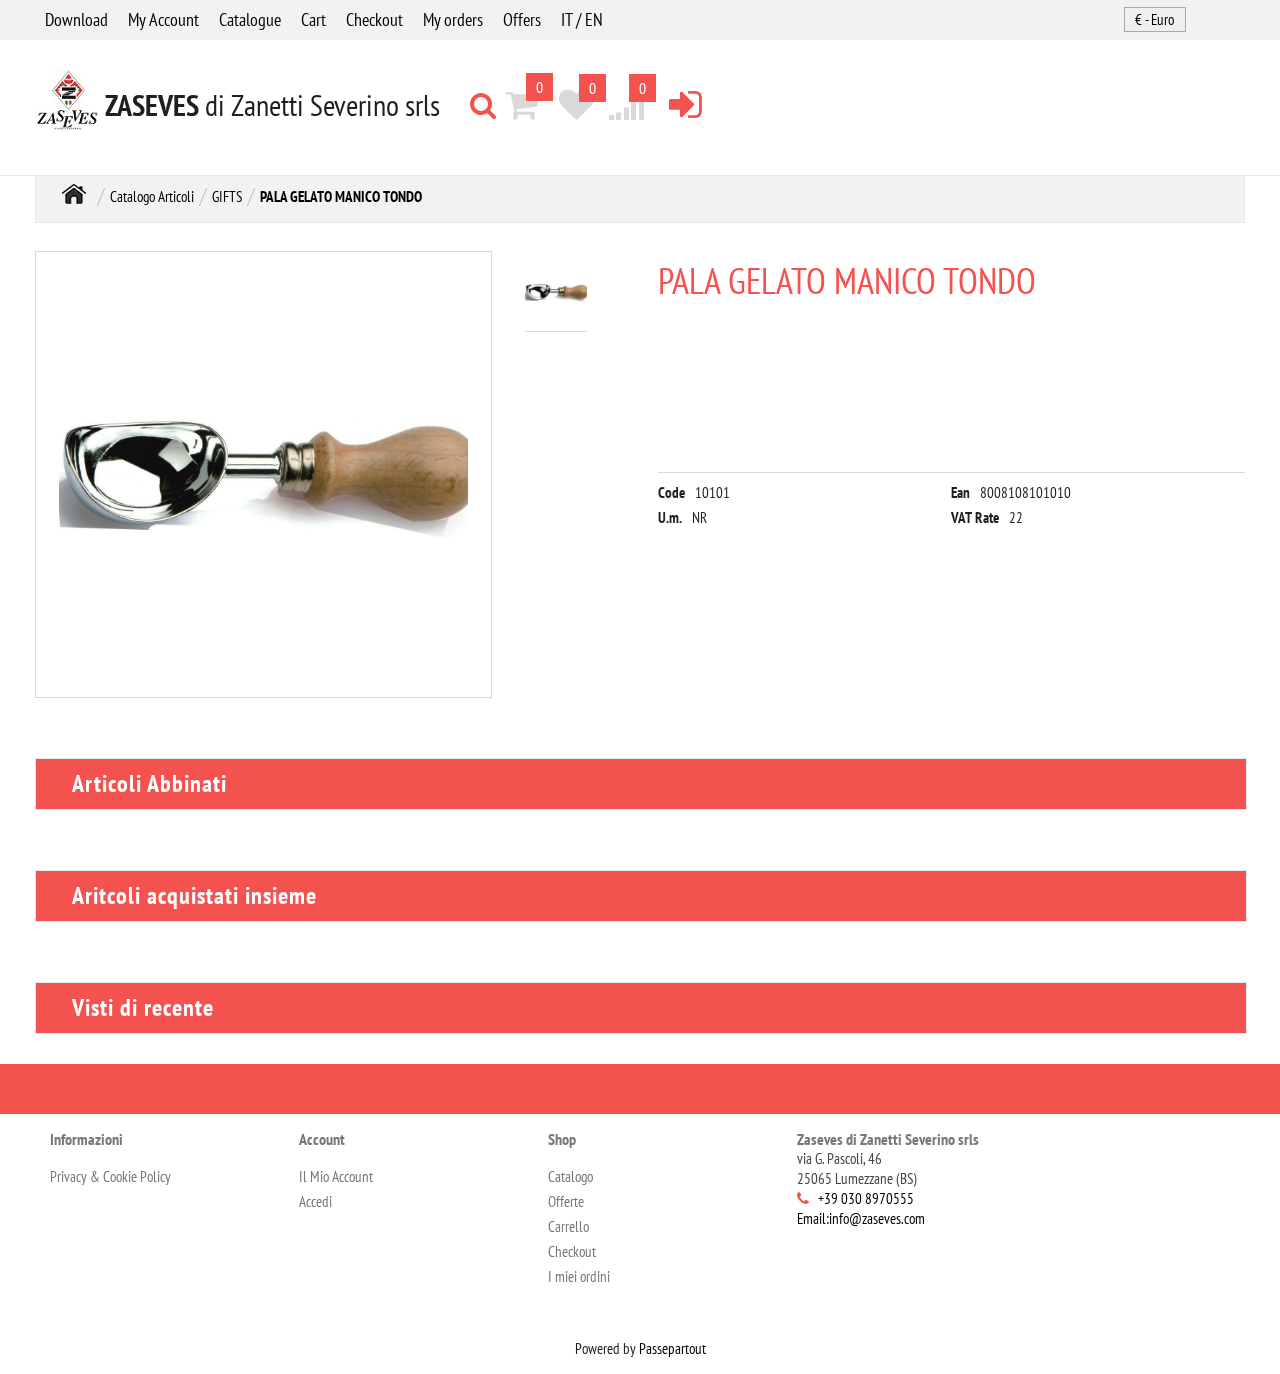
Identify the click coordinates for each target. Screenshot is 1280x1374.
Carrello (568, 1226)
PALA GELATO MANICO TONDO (341, 196)
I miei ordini (579, 1276)
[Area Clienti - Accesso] (685, 103)
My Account (163, 19)
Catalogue (250, 19)
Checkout (374, 19)
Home (74, 194)
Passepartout (672, 1348)
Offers (522, 19)
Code (671, 492)
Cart (313, 19)
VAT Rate (975, 517)
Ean (960, 492)
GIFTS (227, 196)
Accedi (315, 1201)
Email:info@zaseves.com (861, 1218)
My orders (453, 19)
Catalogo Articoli (152, 196)
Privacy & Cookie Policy (110, 1176)
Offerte (566, 1201)
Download (76, 19)
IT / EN (582, 19)
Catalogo (570, 1176)
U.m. (670, 517)
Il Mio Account (336, 1176)
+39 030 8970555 (866, 1198)
